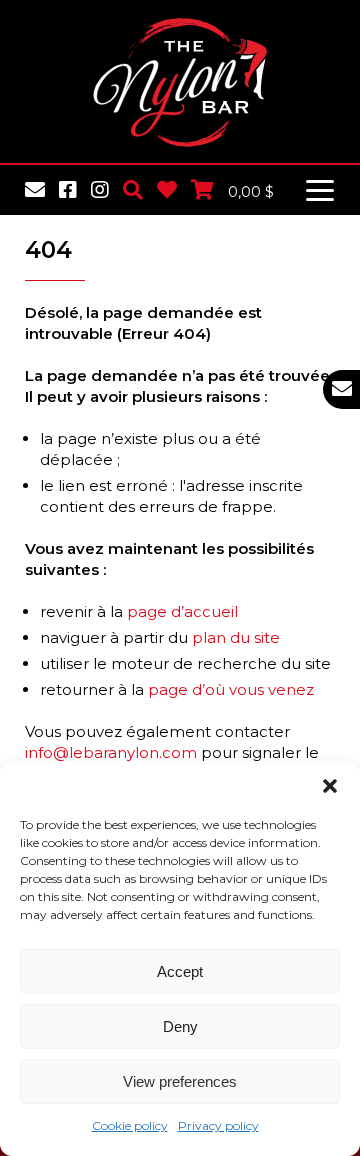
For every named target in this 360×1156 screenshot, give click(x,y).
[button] (330, 786)
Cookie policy (130, 1125)
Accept (180, 971)
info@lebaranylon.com (111, 752)
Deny (180, 1026)
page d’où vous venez (231, 689)
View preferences (180, 1081)
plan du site (236, 637)
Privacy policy (218, 1125)
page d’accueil (182, 611)
